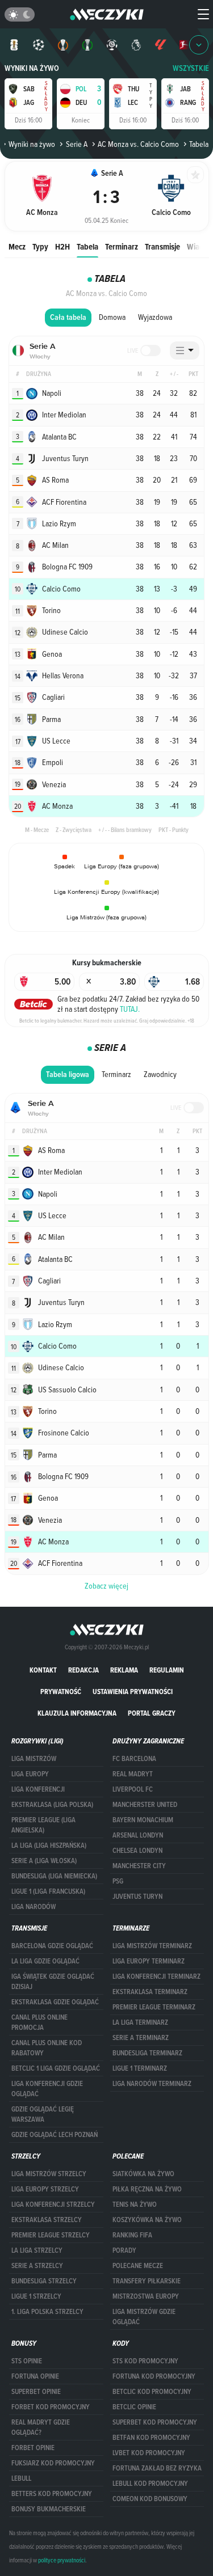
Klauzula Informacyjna (77, 1713)
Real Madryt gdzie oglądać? (41, 2427)
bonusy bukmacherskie (49, 2509)
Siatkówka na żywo (143, 2174)
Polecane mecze (138, 2266)
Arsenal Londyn (138, 1835)
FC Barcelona (134, 1759)
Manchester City (139, 1866)
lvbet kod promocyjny (149, 2453)
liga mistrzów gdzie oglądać (144, 2317)
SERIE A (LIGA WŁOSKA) (44, 1861)
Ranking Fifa (132, 2235)
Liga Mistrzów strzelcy (49, 2174)
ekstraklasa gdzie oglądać (55, 2002)
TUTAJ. (130, 1009)
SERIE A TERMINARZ (141, 2038)
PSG (118, 1881)
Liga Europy (30, 1774)
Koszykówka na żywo (147, 2220)
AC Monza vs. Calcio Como (138, 144)
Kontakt (43, 1670)
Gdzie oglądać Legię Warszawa (43, 2114)
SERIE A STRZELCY (37, 2266)
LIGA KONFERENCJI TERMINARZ (156, 1977)
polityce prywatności (62, 2560)
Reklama (124, 1670)
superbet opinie (36, 2392)
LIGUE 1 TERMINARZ (140, 2068)
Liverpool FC (133, 1789)
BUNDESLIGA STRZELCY (44, 2281)
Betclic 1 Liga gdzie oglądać (56, 2068)
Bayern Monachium (143, 1820)
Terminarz (122, 246)
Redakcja (83, 1670)
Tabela (87, 246)
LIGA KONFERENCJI (38, 1789)
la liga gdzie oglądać (45, 1961)
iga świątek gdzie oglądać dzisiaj (53, 1982)
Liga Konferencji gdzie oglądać (47, 2089)
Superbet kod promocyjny (155, 2422)
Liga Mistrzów (34, 1759)
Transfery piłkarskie (147, 2281)
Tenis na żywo (135, 2205)
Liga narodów (34, 1907)
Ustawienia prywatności (133, 1692)
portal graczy (152, 1713)
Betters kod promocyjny (52, 2494)
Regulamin (167, 1670)
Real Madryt (133, 1774)
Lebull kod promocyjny (150, 2484)
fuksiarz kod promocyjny (53, 2463)
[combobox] (185, 350)
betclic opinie (134, 2407)
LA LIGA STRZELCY (37, 2250)
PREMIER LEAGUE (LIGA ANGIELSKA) (43, 1825)
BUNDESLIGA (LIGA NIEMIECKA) (54, 1876)
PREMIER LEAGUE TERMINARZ (154, 2007)
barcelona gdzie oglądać (52, 1946)
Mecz (17, 246)
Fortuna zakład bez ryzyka (157, 2468)
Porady (124, 2250)
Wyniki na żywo (32, 68)
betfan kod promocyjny (151, 2438)
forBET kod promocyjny (51, 2407)
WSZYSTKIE (191, 68)
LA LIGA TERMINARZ (140, 2022)
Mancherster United (145, 1805)
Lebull (21, 2478)
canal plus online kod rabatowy (47, 2048)
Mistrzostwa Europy (146, 2296)
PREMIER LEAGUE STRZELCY (51, 2235)
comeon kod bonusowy (150, 2499)
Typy (40, 246)
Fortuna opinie (35, 2376)
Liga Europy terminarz (149, 1961)
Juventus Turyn (137, 1897)
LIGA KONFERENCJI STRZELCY (53, 2205)
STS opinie (27, 2361)
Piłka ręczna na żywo (147, 2189)
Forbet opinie (33, 2448)
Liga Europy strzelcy (45, 2189)
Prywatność (61, 1692)
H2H (62, 246)
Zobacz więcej (106, 1586)
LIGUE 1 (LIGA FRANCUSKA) (48, 1891)
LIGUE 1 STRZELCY (36, 2296)
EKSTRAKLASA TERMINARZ (150, 1992)
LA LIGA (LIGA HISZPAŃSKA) (49, 1846)
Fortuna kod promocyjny (154, 2376)
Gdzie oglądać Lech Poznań (55, 2135)
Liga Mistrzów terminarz (152, 1946)
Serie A (76, 144)
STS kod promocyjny (145, 2361)
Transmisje (162, 246)
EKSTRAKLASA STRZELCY (47, 2220)
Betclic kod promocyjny (152, 2392)
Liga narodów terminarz (152, 2084)
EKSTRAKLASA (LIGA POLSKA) (52, 1805)
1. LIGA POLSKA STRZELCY (47, 2312)
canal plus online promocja (39, 2022)
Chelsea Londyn (137, 1851)
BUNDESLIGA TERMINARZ (147, 2053)
